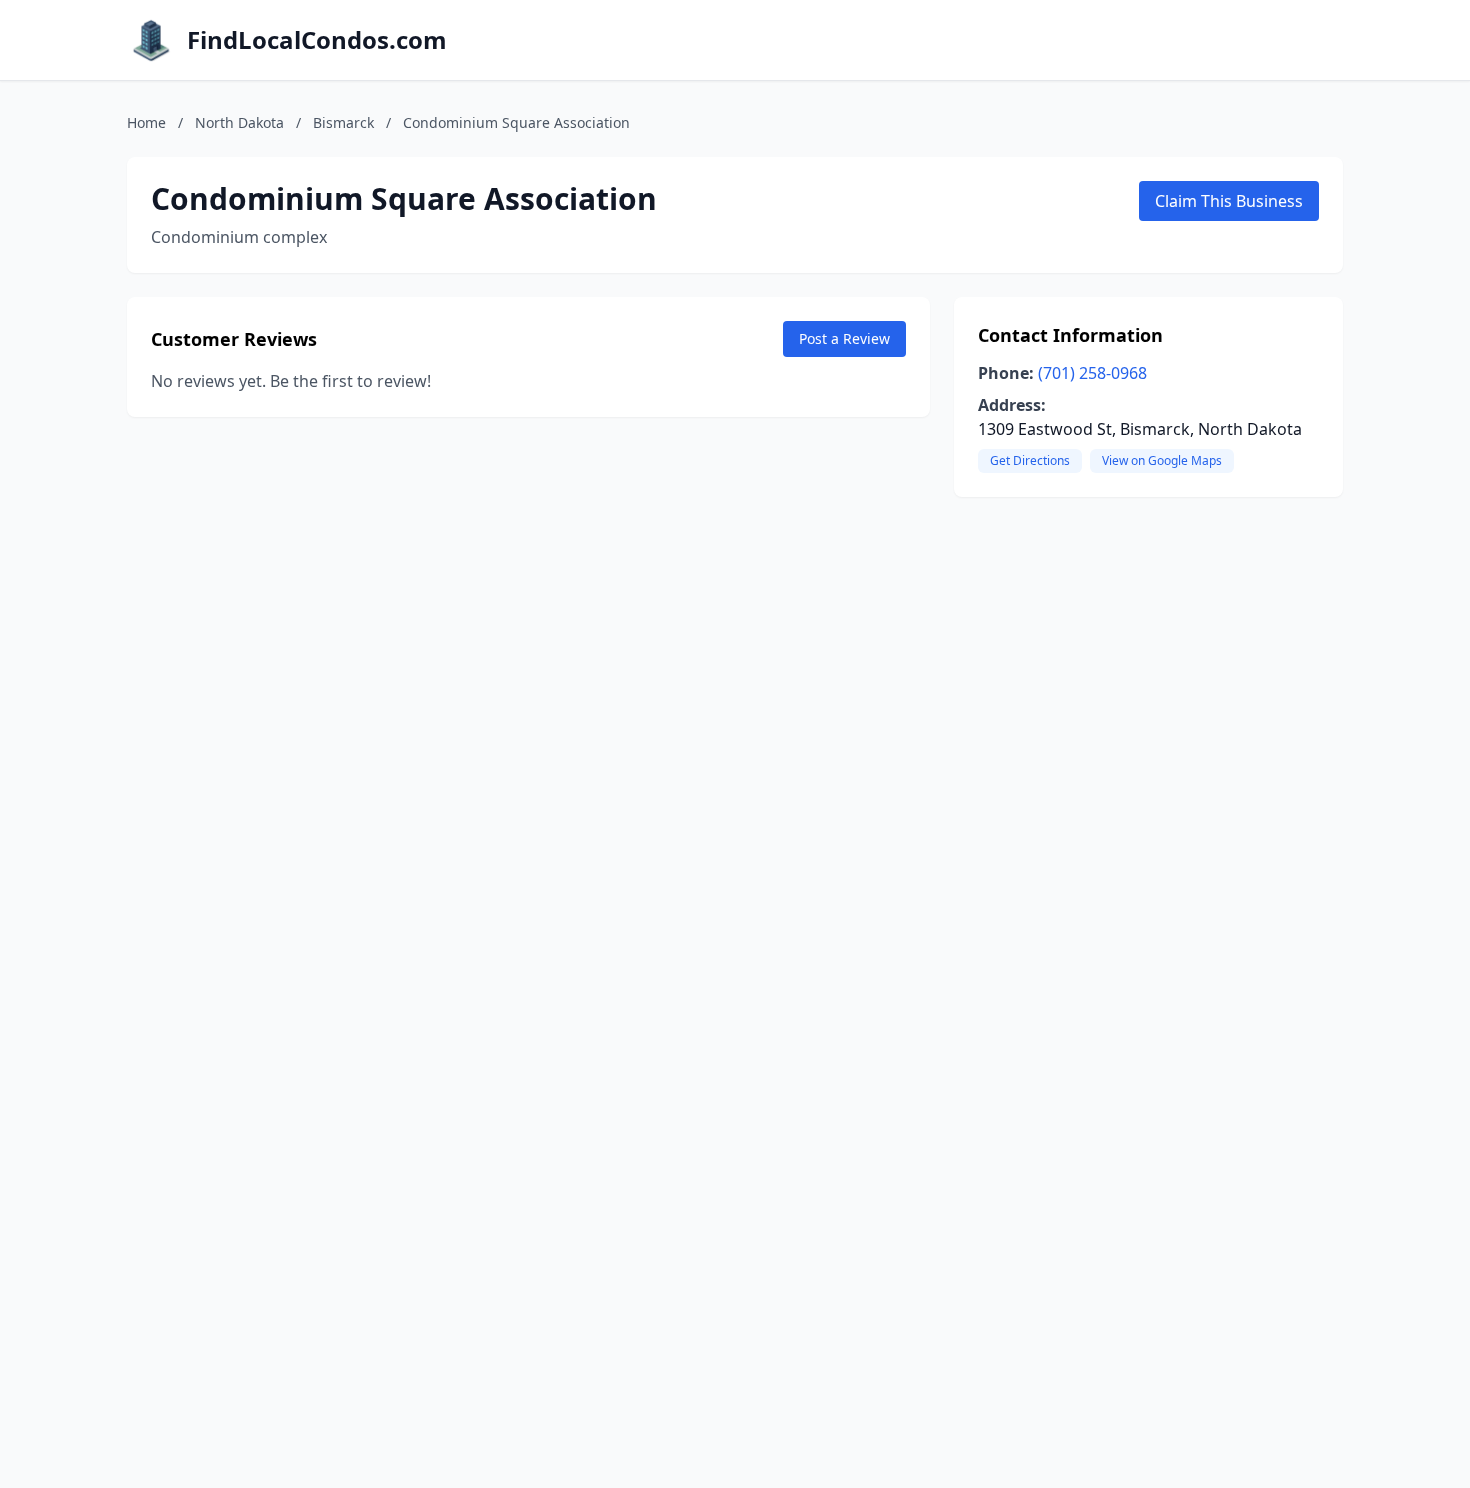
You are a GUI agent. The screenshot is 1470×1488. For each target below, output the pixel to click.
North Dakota (239, 122)
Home (146, 122)
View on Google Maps (1162, 460)
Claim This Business (1229, 201)
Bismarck (343, 122)
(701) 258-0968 (1092, 373)
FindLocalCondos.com (317, 40)
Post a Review (844, 338)
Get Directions (1030, 460)
